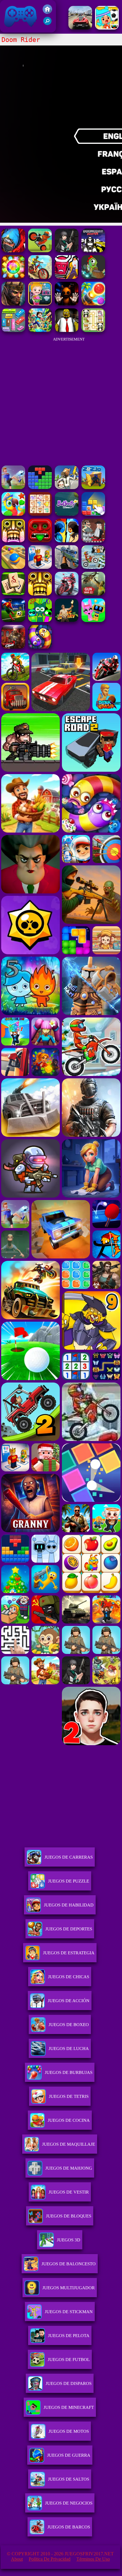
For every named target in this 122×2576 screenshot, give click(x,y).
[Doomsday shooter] (93, 251)
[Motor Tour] (67, 594)
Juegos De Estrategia (69, 1953)
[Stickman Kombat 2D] (67, 541)
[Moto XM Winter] (93, 567)
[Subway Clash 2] (13, 647)
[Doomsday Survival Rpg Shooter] (67, 251)
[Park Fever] (13, 330)
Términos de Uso (93, 2559)
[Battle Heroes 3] (13, 304)
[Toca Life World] (107, 28)
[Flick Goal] (13, 487)
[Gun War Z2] (93, 594)
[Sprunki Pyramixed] (40, 620)
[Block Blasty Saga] (93, 514)
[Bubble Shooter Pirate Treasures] (93, 304)
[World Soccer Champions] (13, 620)
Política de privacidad (50, 2559)
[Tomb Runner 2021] (40, 541)
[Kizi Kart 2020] (93, 277)
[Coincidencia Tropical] (13, 514)
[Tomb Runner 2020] (40, 594)
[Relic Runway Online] (67, 620)
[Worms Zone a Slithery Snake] (40, 647)
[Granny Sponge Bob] (67, 330)
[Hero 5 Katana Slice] (67, 277)
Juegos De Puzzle (69, 1881)
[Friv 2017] (47, 12)
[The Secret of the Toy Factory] (67, 304)
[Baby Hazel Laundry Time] (40, 304)
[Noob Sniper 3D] (67, 567)
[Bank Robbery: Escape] (67, 487)
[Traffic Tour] (80, 28)
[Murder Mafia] (93, 541)
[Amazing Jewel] (13, 277)
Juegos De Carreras (69, 1857)
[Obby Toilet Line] (40, 567)
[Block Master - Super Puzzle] (40, 487)
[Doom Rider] (40, 251)
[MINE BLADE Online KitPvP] (40, 330)
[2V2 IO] (93, 487)
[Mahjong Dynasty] (13, 594)
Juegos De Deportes (69, 1929)
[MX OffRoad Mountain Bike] (40, 277)
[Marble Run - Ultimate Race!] (13, 567)
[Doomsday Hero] (13, 251)
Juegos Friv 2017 (19, 29)
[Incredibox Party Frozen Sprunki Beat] (93, 620)
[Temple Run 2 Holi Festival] (13, 541)
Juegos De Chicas (69, 1977)
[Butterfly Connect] (67, 514)
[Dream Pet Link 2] (40, 514)
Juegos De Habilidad (69, 1905)
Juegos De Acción (69, 2001)
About (17, 2559)
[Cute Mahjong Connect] (93, 330)
